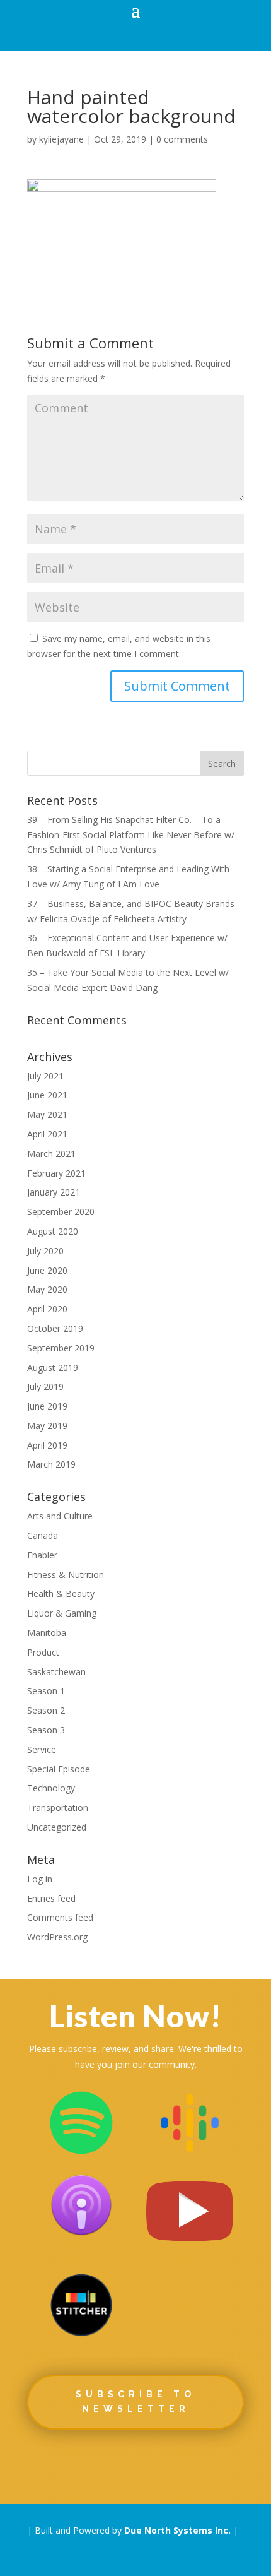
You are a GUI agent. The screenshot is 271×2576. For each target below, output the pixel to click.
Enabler (42, 1555)
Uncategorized (57, 1827)
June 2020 (47, 1270)
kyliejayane (61, 139)
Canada (43, 1535)
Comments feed (60, 1917)
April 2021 (47, 1134)
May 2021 (47, 1114)
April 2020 (47, 1309)
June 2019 (47, 1406)
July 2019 (45, 1386)
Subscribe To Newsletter (135, 2402)
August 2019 (53, 1368)
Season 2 (46, 1710)
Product (43, 1652)
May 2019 (47, 1426)
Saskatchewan (56, 1672)
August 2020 (53, 1231)
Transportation (58, 1807)
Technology (51, 1788)
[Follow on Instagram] (172, 2464)
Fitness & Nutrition (66, 1575)
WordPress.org (57, 1937)
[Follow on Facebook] (62, 2464)
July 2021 (45, 1076)
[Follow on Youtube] (209, 2464)
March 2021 (51, 1154)
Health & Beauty (61, 1594)
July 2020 (45, 1251)
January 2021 (54, 1192)
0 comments (182, 139)
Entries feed (51, 1898)
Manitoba (47, 1633)
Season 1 (46, 1691)
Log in (40, 1879)
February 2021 (56, 1173)
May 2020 (47, 1289)
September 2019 (61, 1348)
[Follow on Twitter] (99, 2464)
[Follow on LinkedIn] (135, 2464)
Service (42, 1749)
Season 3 (46, 1730)
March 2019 (51, 1464)
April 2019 (47, 1445)
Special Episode (59, 1769)
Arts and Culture (60, 1516)
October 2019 (55, 1328)
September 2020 (61, 1212)
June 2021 (47, 1095)
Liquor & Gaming (62, 1613)
